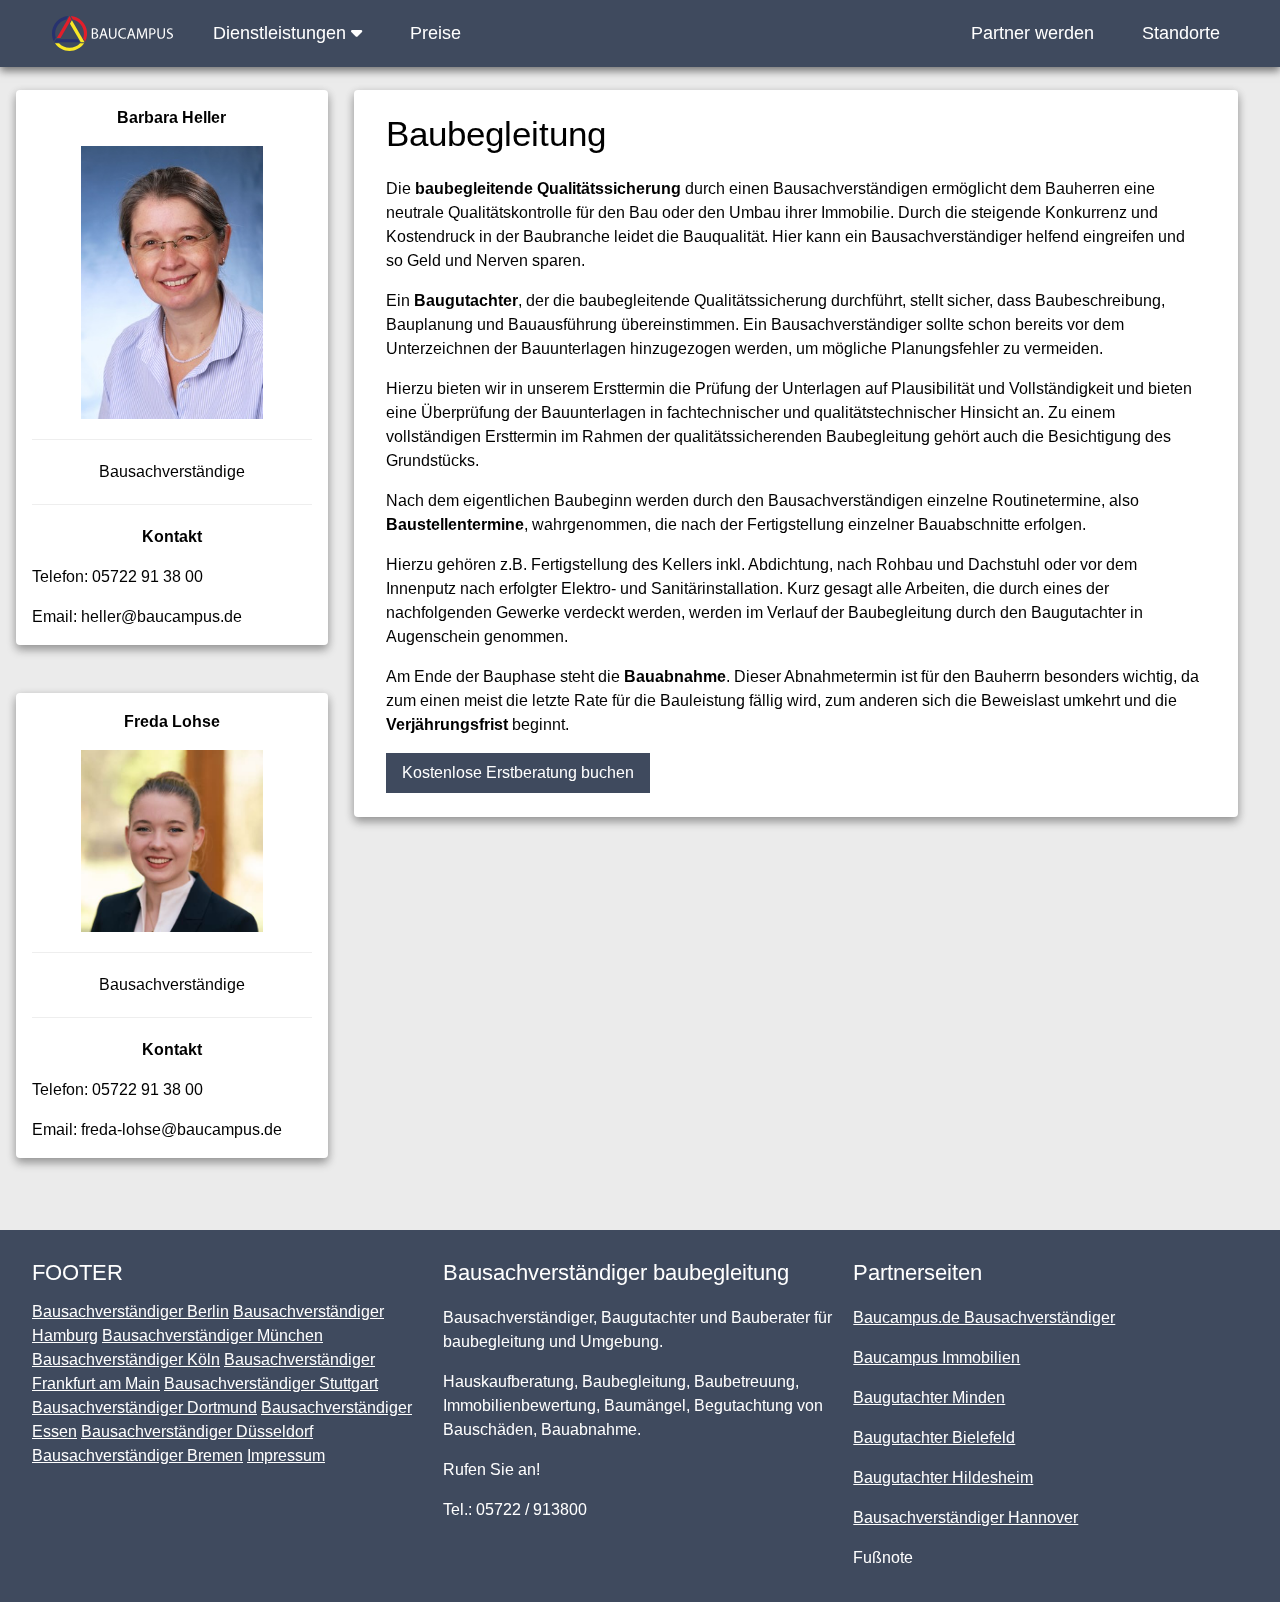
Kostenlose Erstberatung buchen (518, 772)
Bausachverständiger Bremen (137, 1455)
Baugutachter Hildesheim (943, 1477)
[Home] (112, 33)
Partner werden (1032, 33)
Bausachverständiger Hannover (965, 1517)
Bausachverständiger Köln (126, 1359)
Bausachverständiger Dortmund (144, 1407)
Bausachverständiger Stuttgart (271, 1383)
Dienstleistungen (282, 33)
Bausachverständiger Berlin (130, 1311)
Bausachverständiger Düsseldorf (197, 1431)
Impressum (286, 1455)
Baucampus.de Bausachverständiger (984, 1317)
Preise (435, 33)
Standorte (1181, 33)
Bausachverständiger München (212, 1335)
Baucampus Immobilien (936, 1357)
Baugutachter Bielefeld (934, 1437)
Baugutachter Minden (929, 1397)
